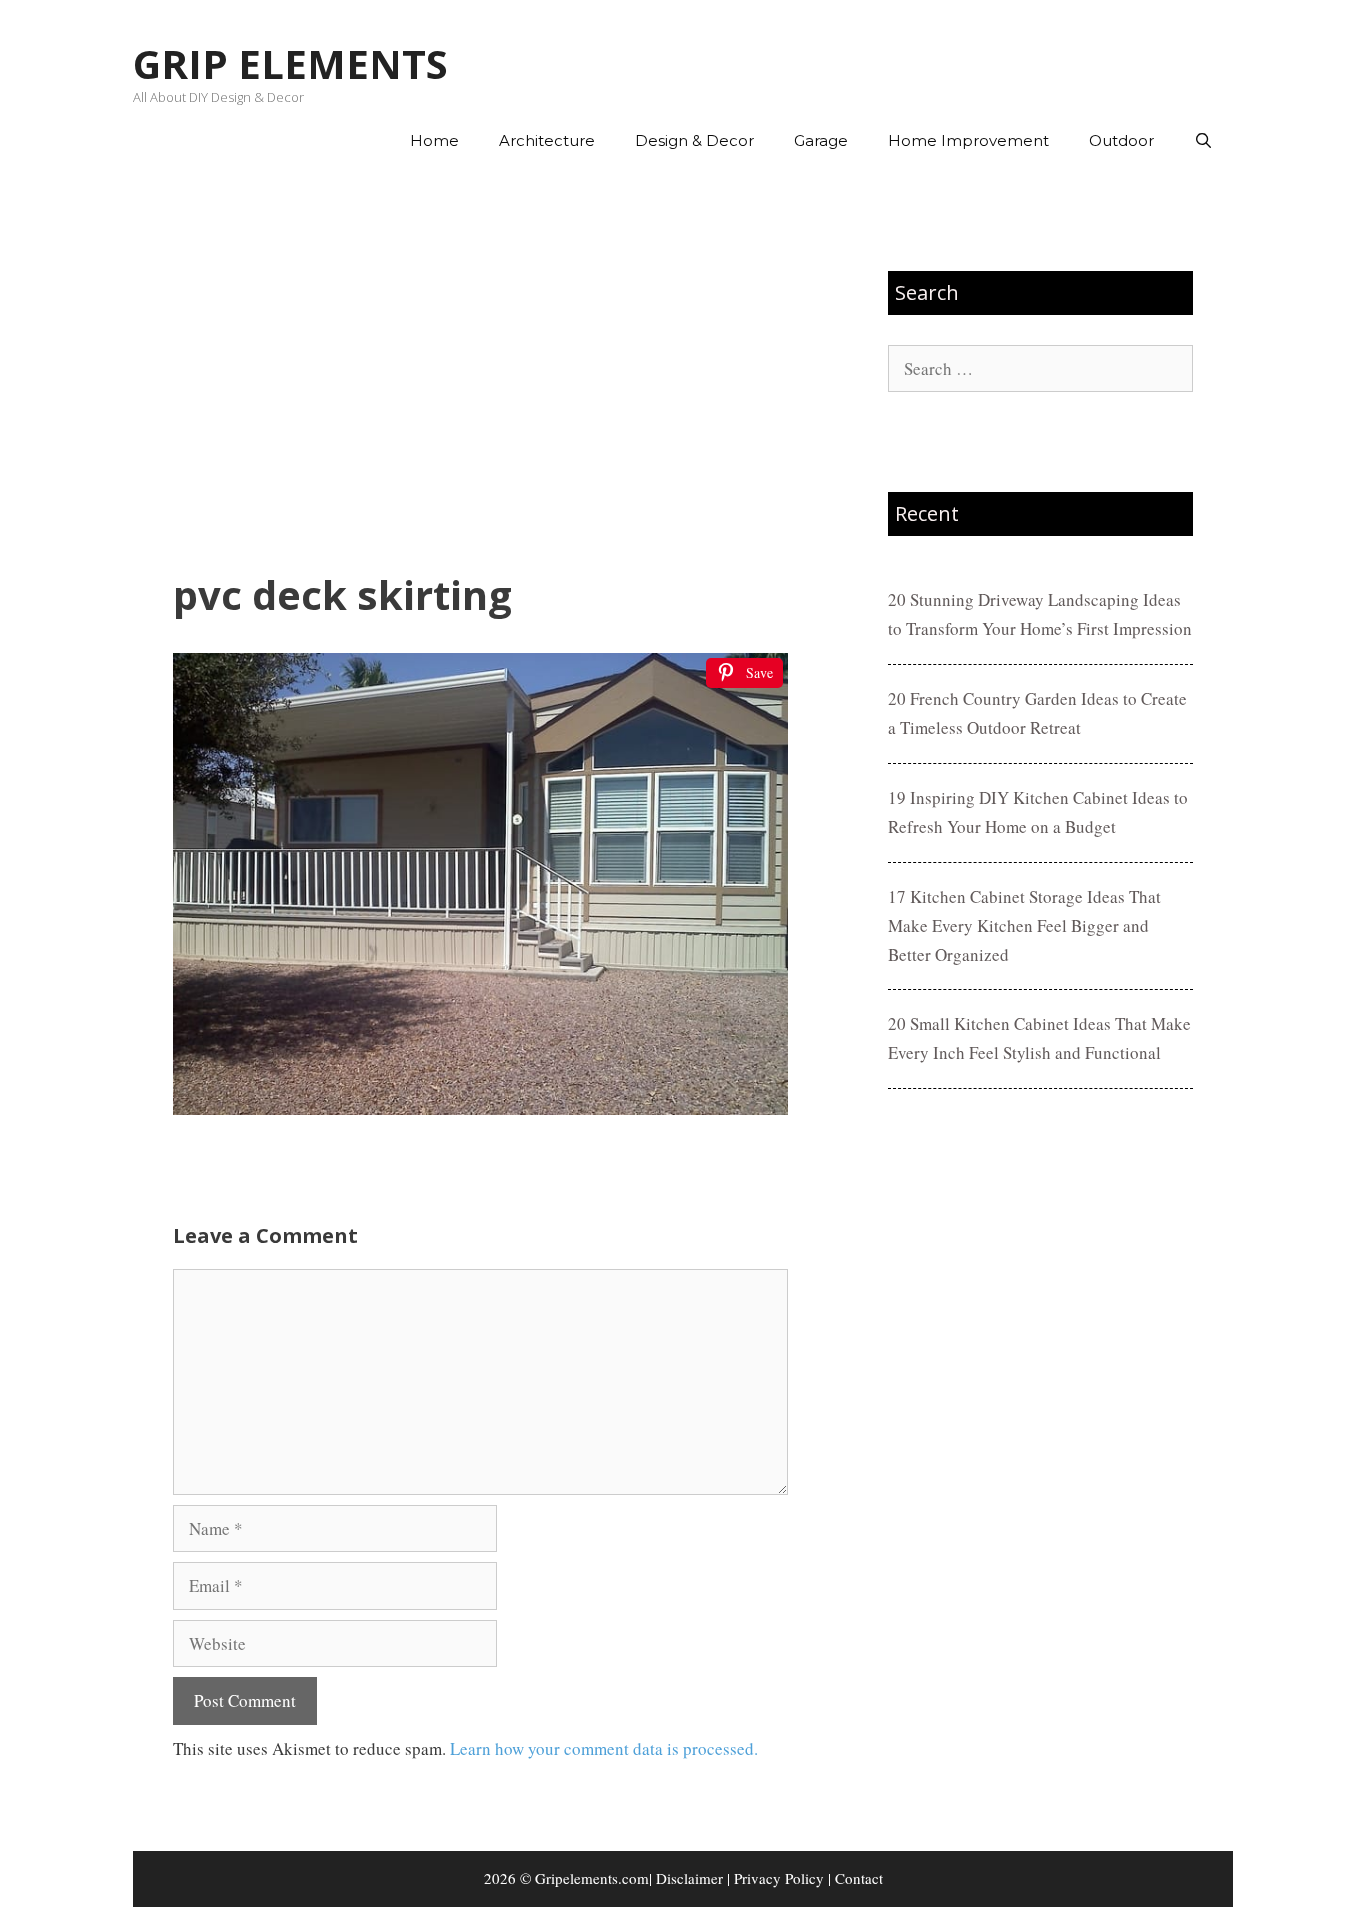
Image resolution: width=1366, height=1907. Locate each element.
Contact (859, 1878)
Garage (821, 140)
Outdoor (1121, 140)
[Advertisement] (480, 371)
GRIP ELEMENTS (290, 63)
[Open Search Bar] (1203, 141)
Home (434, 140)
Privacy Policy (779, 1878)
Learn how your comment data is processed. (604, 1748)
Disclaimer (689, 1878)
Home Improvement (968, 140)
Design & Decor (694, 140)
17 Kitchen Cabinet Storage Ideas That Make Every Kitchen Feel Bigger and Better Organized (1024, 925)
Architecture (547, 140)
